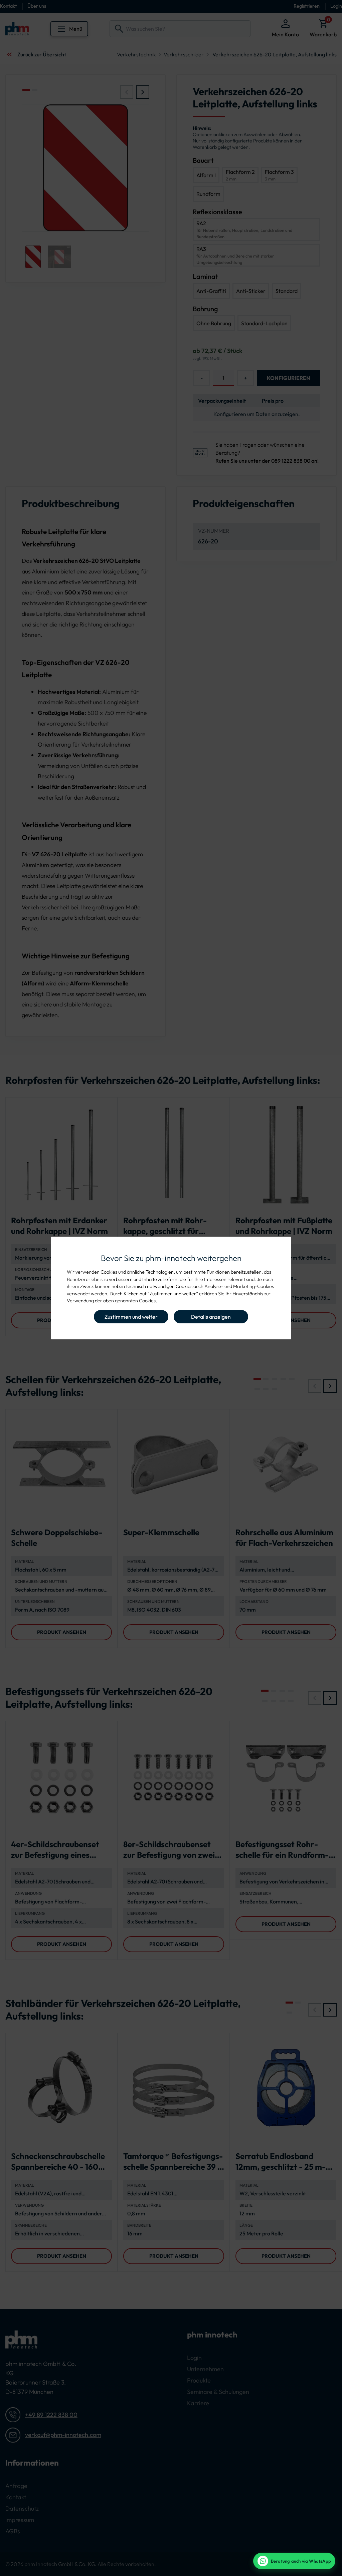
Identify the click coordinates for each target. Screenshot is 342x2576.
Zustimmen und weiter (131, 1317)
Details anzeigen (211, 1317)
